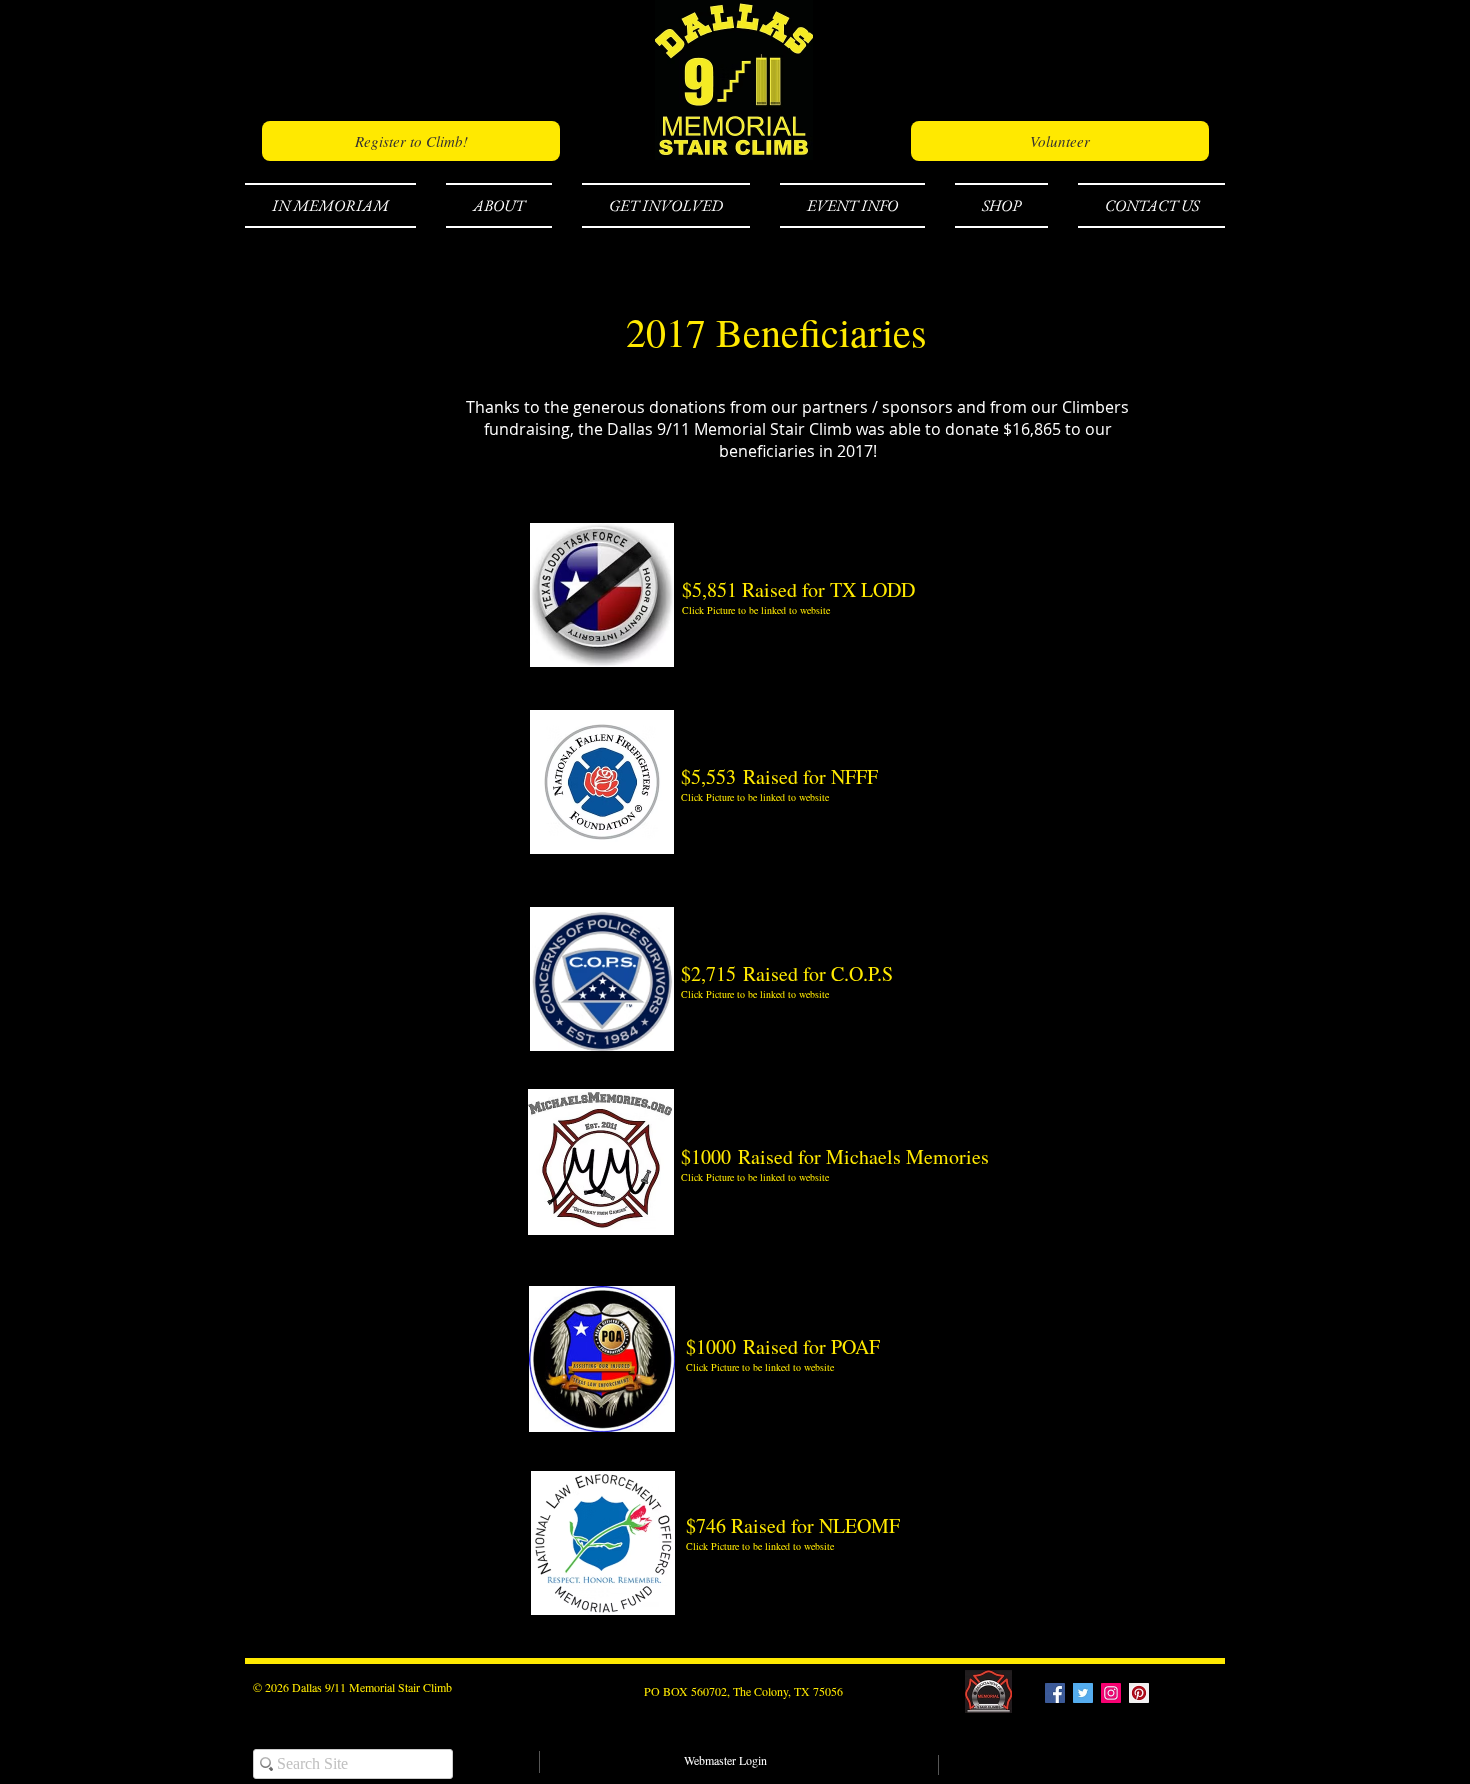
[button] (338, 205)
